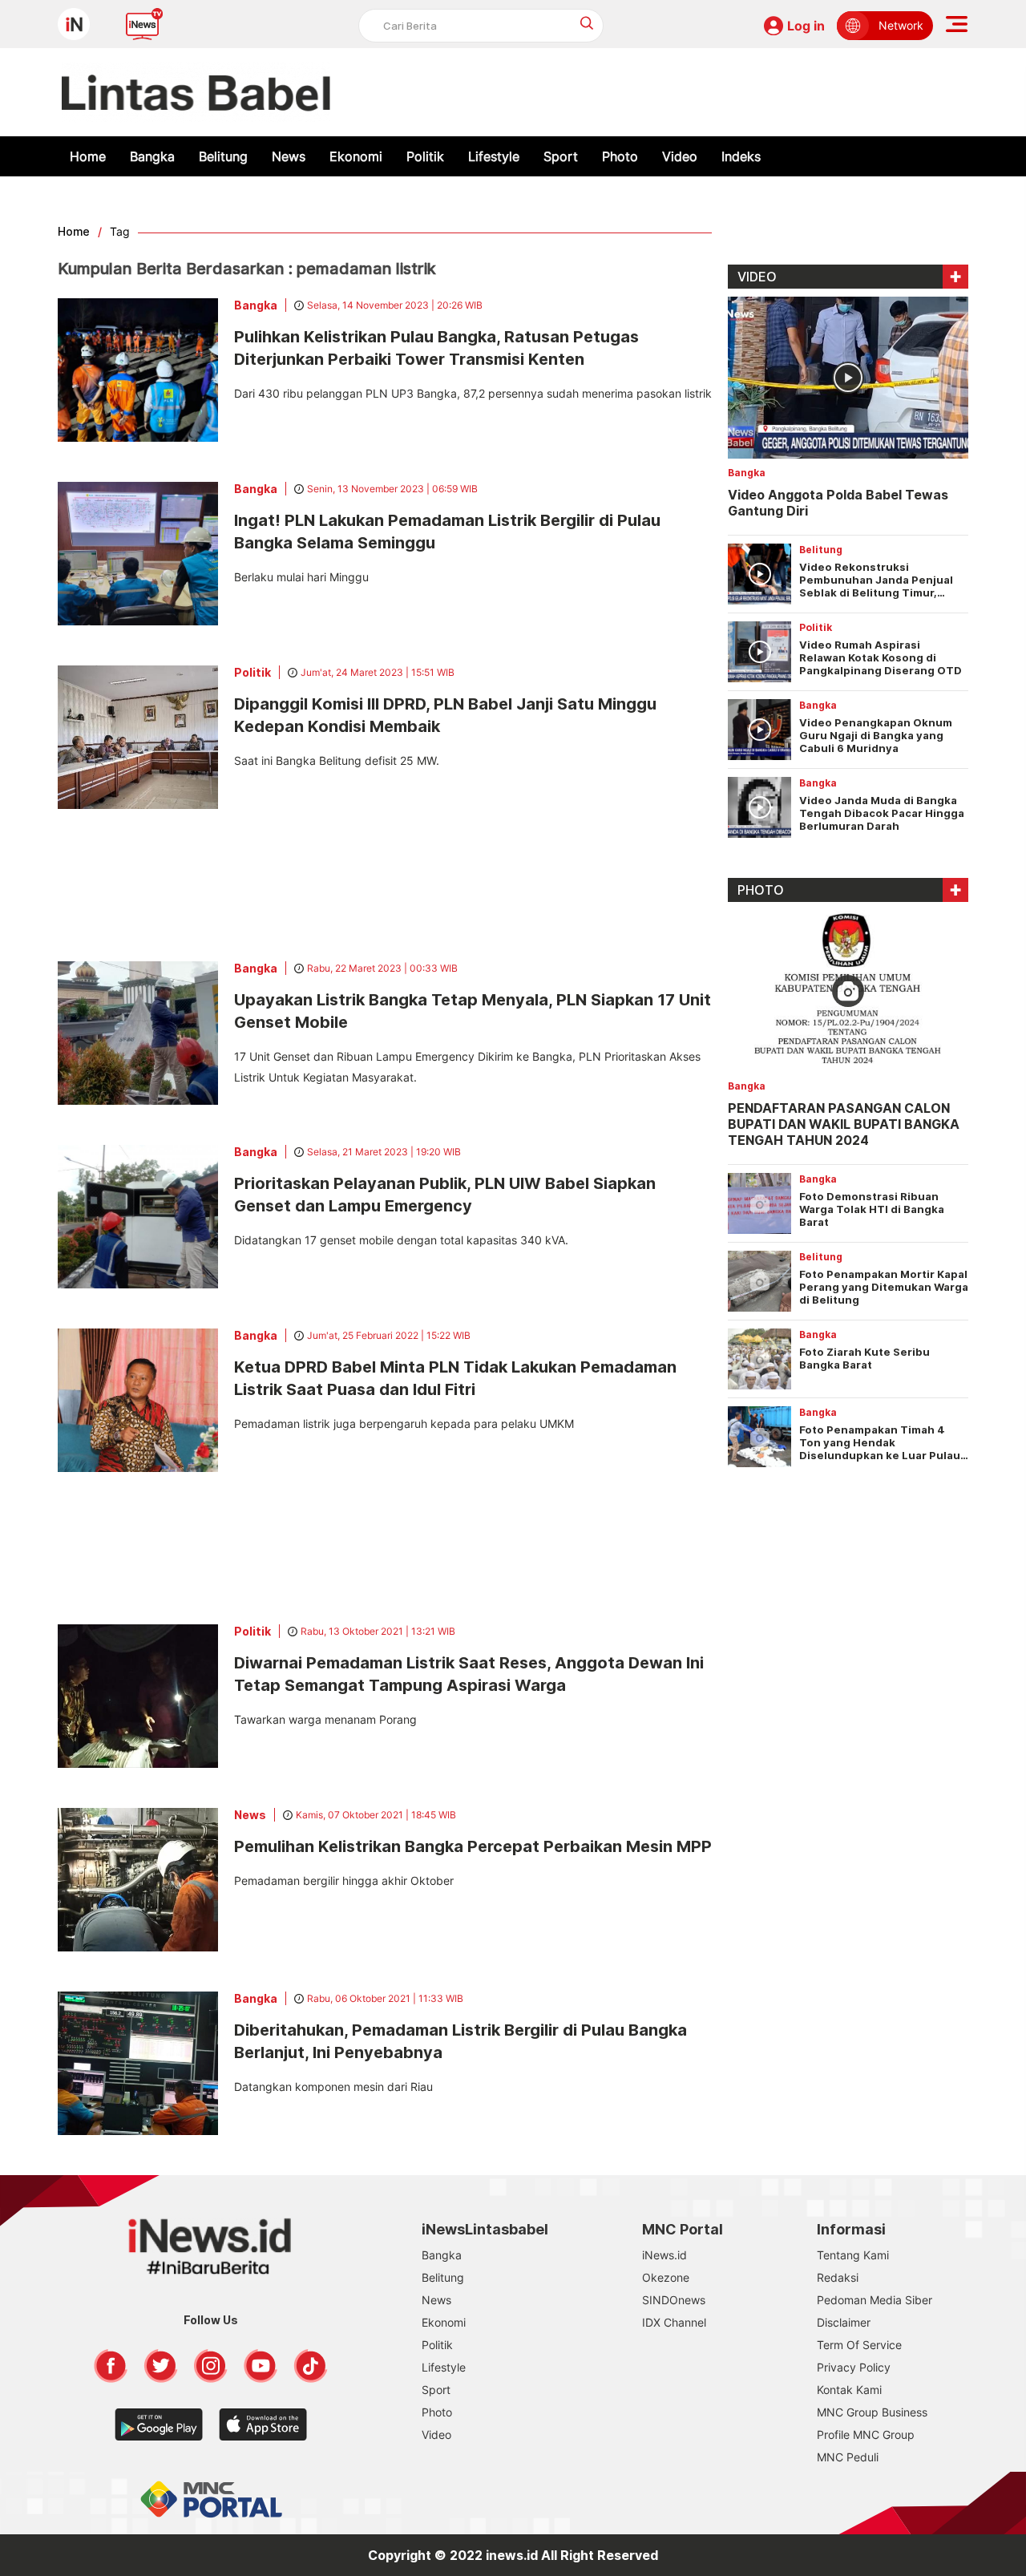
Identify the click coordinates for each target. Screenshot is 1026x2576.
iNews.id (664, 2255)
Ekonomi (356, 156)
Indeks (741, 156)
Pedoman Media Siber (875, 2300)
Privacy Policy (854, 2367)
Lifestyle (494, 156)
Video (680, 156)
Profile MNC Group (866, 2434)
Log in (806, 26)
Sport (561, 156)
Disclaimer (844, 2322)
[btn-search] (587, 23)
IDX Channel (674, 2322)
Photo (620, 156)
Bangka (152, 156)
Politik (425, 156)
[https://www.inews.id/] (196, 92)
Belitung (223, 156)
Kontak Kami (849, 2390)
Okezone (666, 2277)
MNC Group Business (872, 2412)
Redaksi (838, 2277)
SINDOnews (674, 2300)
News (289, 156)
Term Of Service (859, 2345)
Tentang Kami (853, 2255)
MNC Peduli (848, 2457)
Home (88, 156)
